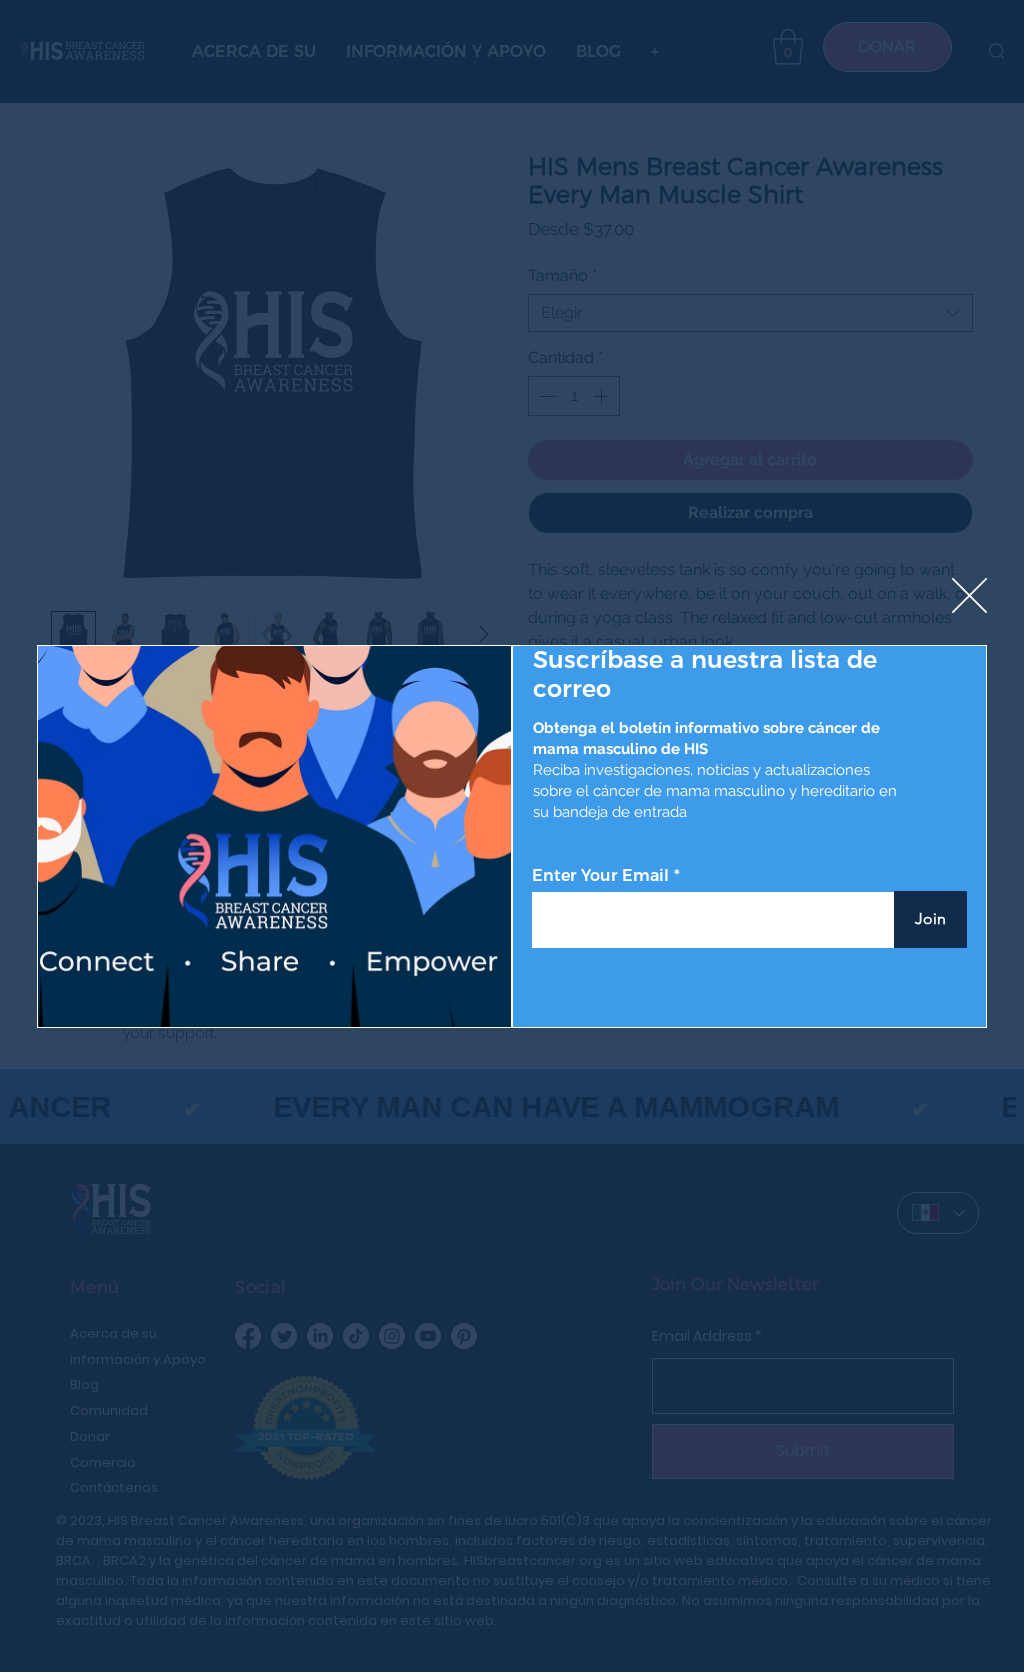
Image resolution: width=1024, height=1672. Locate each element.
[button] (969, 596)
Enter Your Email (600, 876)
